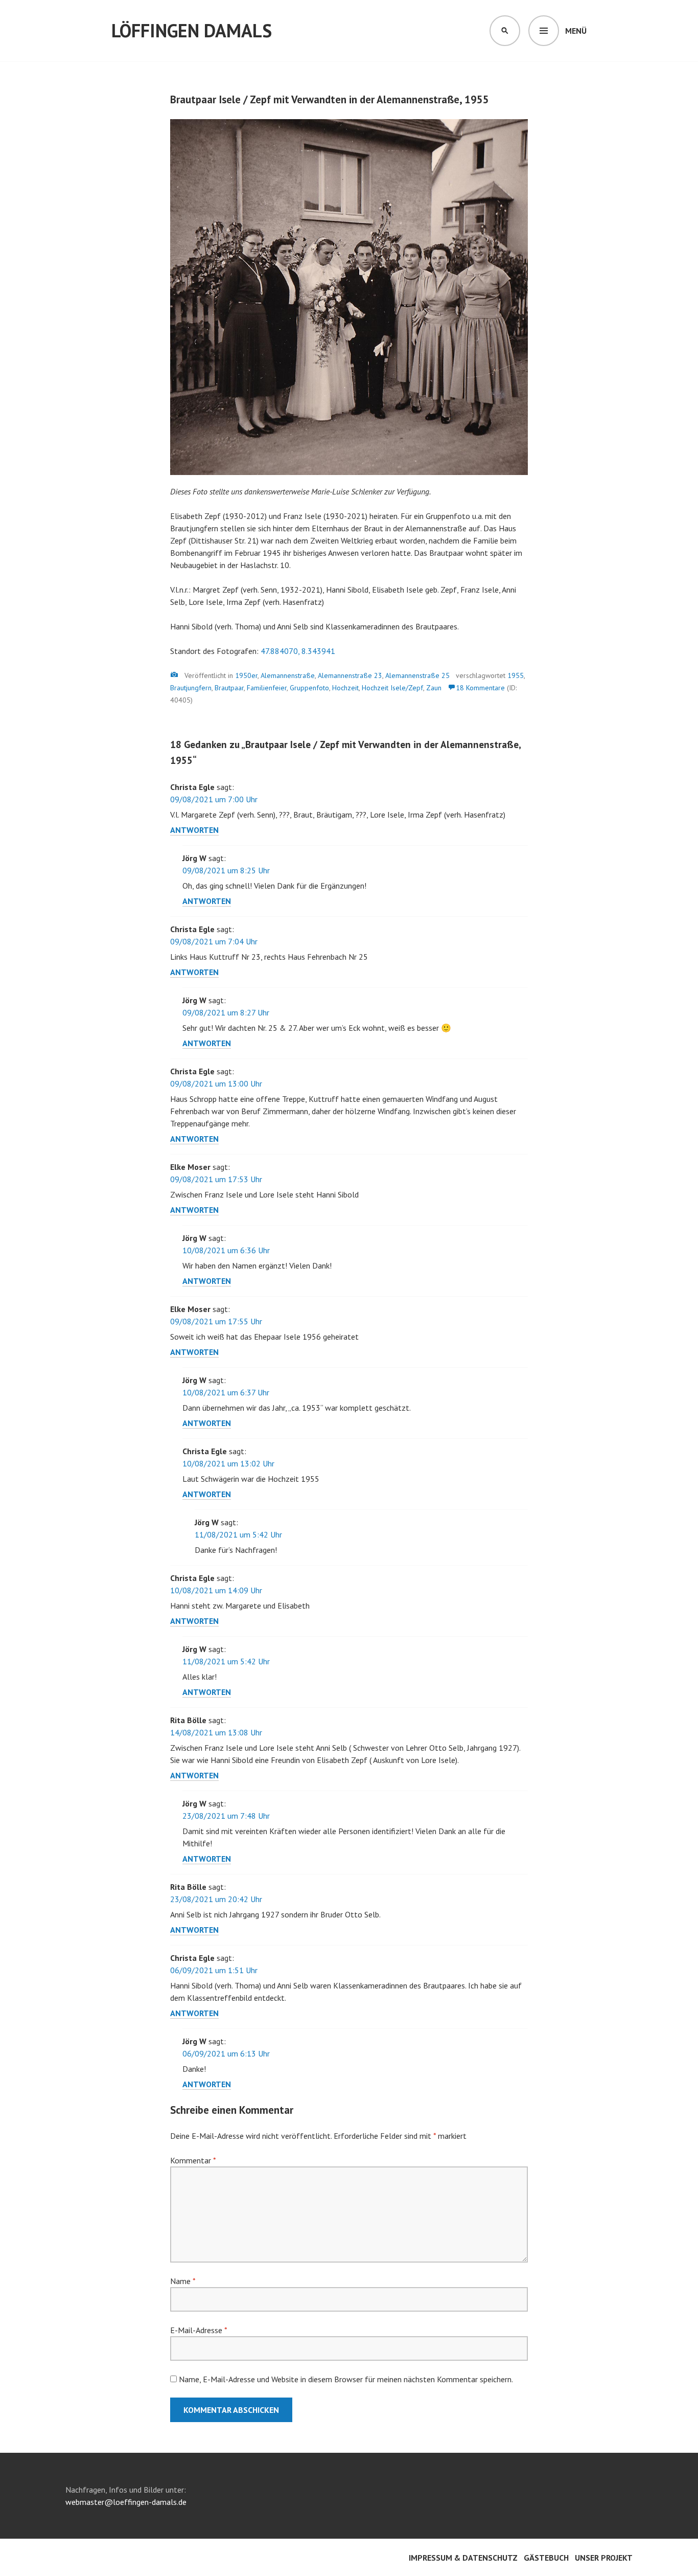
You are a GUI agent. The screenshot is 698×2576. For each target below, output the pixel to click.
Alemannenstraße (288, 675)
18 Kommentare (480, 688)
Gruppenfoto (309, 688)
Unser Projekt (604, 2558)
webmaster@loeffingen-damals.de (126, 2502)
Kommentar (193, 2160)
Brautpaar (229, 688)
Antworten (194, 830)
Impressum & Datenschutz (463, 2558)
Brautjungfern (191, 688)
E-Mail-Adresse (199, 2330)
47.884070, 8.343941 (298, 651)
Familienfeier (267, 688)
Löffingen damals (192, 30)
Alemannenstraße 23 (350, 675)
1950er (246, 675)
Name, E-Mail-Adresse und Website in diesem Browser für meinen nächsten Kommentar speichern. (346, 2379)
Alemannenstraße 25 (417, 675)
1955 (516, 675)
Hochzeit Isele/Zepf (392, 688)
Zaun (434, 688)
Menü (576, 31)
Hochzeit (345, 688)
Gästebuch (546, 2558)
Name (183, 2281)
